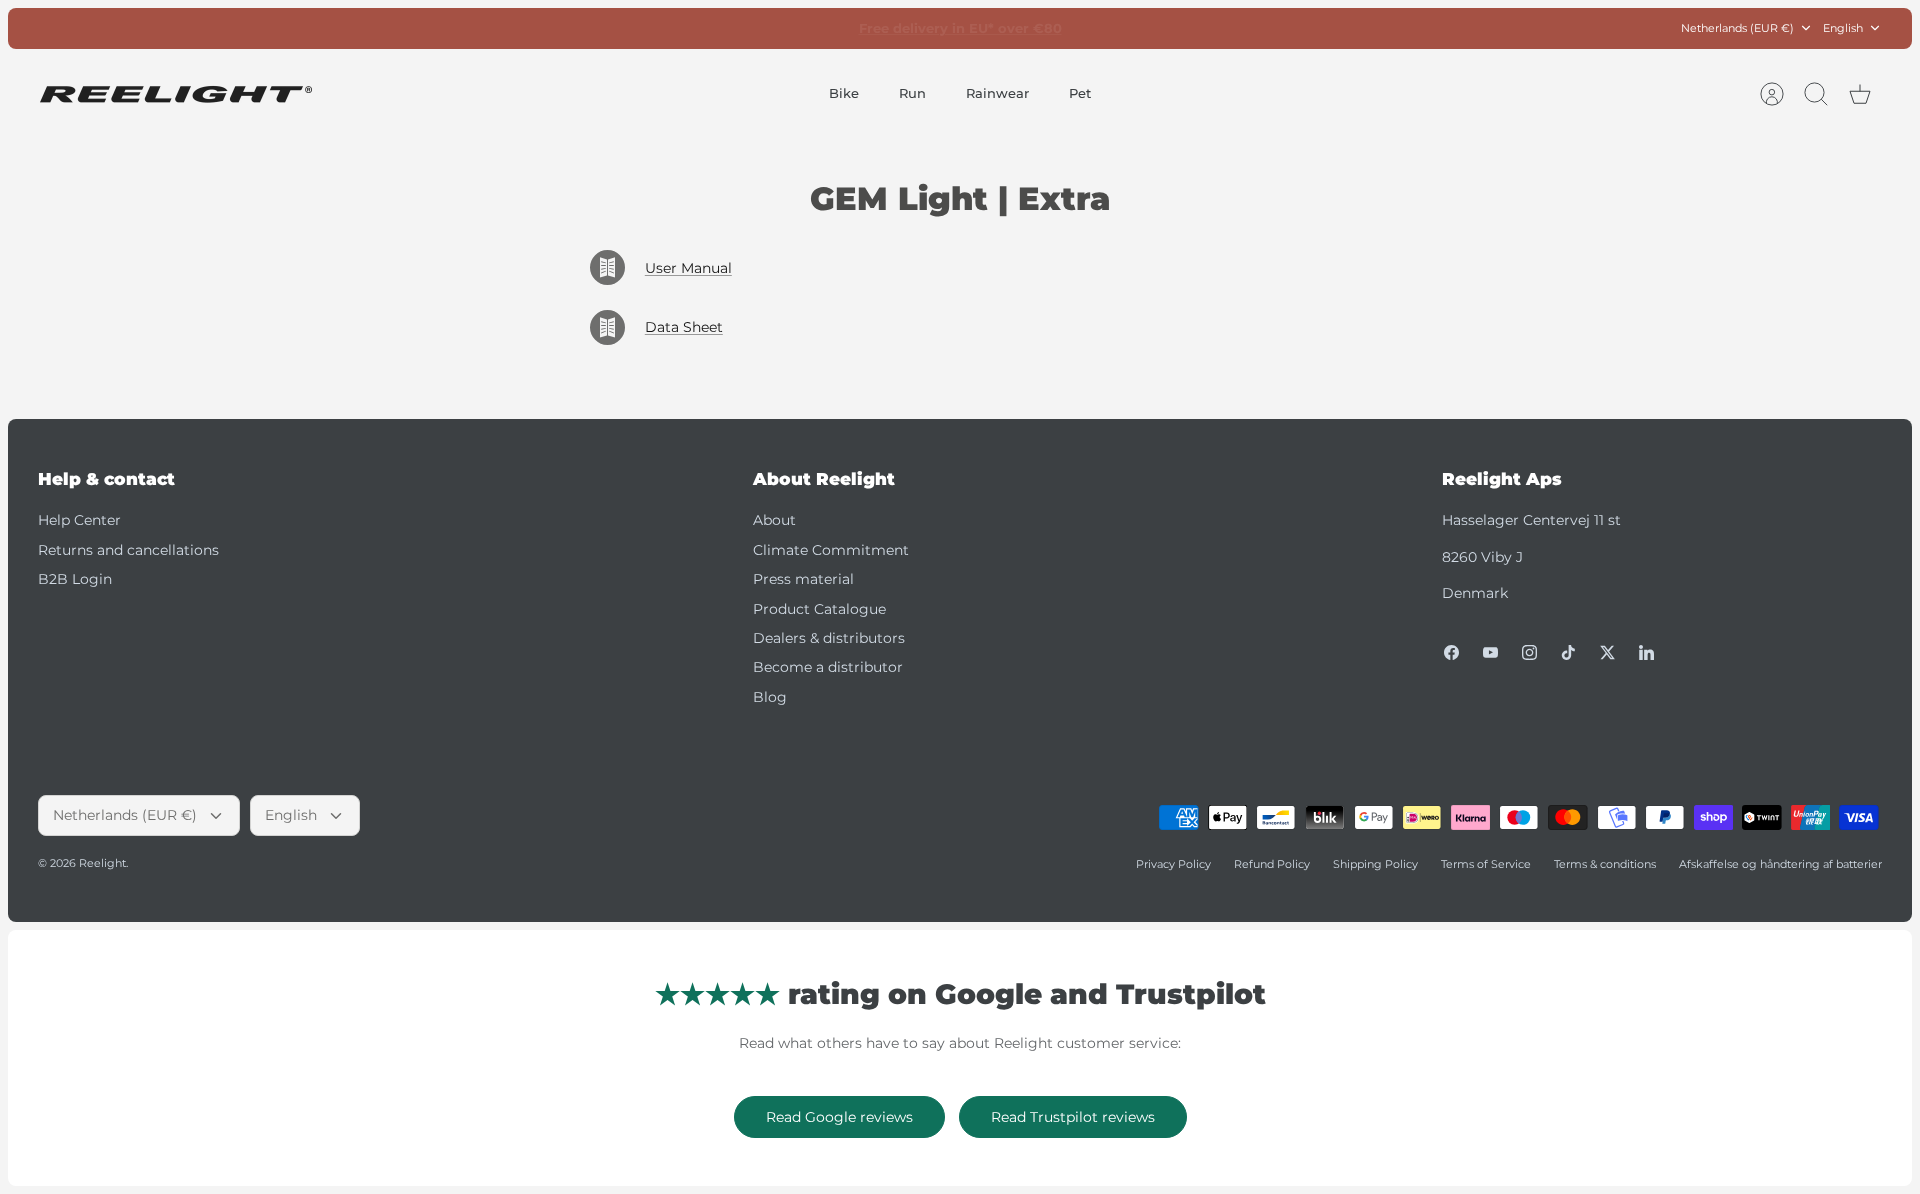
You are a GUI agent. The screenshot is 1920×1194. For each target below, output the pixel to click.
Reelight (102, 863)
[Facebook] (1451, 652)
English (1843, 28)
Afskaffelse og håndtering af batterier (1780, 864)
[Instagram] (1529, 652)
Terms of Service (1486, 864)
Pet (1080, 93)
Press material (803, 579)
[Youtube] (1490, 652)
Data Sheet (684, 327)
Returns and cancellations (128, 550)
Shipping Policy (1375, 864)
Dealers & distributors (829, 638)
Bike (844, 93)
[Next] (1236, 28)
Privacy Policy (1173, 864)
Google (1040, 33)
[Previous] (684, 28)
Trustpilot (971, 33)
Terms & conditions (1605, 864)
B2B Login (75, 579)
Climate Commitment (831, 550)
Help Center (79, 520)
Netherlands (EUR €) (1737, 28)
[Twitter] (1607, 652)
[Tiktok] (1568, 652)
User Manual (688, 268)
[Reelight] (175, 94)
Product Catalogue (819, 609)
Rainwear (997, 93)
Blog (770, 697)
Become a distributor (828, 667)
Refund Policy (1272, 864)
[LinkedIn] (1646, 652)
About (774, 520)
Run (912, 93)
